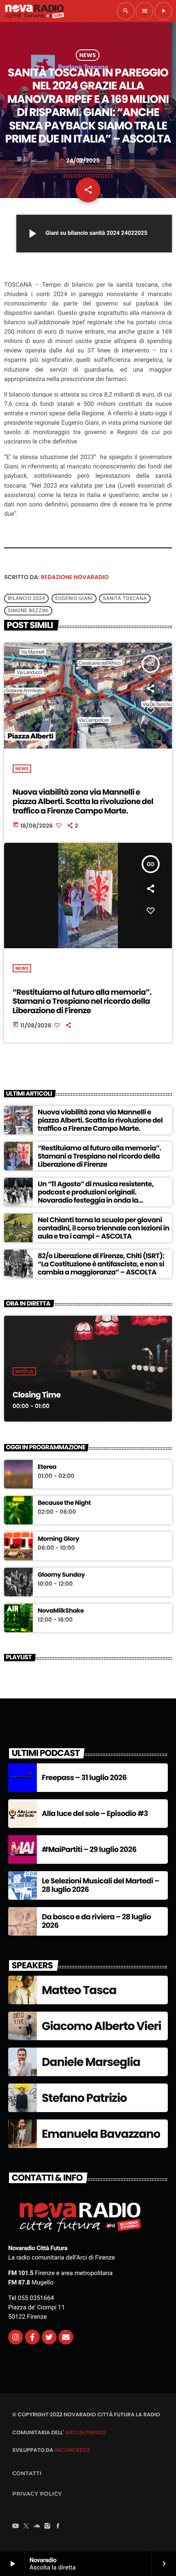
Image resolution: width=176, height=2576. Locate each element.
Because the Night (64, 1503)
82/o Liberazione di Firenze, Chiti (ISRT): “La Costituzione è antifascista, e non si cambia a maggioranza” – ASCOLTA (101, 1264)
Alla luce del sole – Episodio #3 (95, 1814)
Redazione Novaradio (75, 577)
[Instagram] (16, 2337)
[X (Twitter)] (26, 2527)
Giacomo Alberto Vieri (102, 2026)
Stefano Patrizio (84, 2098)
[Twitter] (49, 2337)
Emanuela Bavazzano (101, 2134)
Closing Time (37, 1395)
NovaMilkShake (61, 1611)
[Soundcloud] (37, 2527)
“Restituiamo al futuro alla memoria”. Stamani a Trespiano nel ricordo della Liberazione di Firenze (82, 1002)
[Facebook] (58, 2527)
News (88, 55)
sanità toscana (125, 598)
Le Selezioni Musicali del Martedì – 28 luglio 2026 (100, 1886)
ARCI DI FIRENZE (86, 2432)
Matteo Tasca (79, 1990)
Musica (25, 1371)
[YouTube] (16, 2527)
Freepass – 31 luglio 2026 (84, 1778)
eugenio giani (74, 598)
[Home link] (34, 11)
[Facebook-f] (32, 2337)
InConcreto (72, 2450)
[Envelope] (66, 2337)
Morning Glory (58, 1539)
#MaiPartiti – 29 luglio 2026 (89, 1850)
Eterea (47, 1467)
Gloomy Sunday (61, 1575)
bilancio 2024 (26, 598)
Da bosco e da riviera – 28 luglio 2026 (96, 1922)
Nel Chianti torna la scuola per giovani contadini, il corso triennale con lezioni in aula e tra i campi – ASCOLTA (104, 1228)
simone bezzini (28, 611)
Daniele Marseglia (91, 2062)
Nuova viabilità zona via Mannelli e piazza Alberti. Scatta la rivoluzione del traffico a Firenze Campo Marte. (83, 801)
